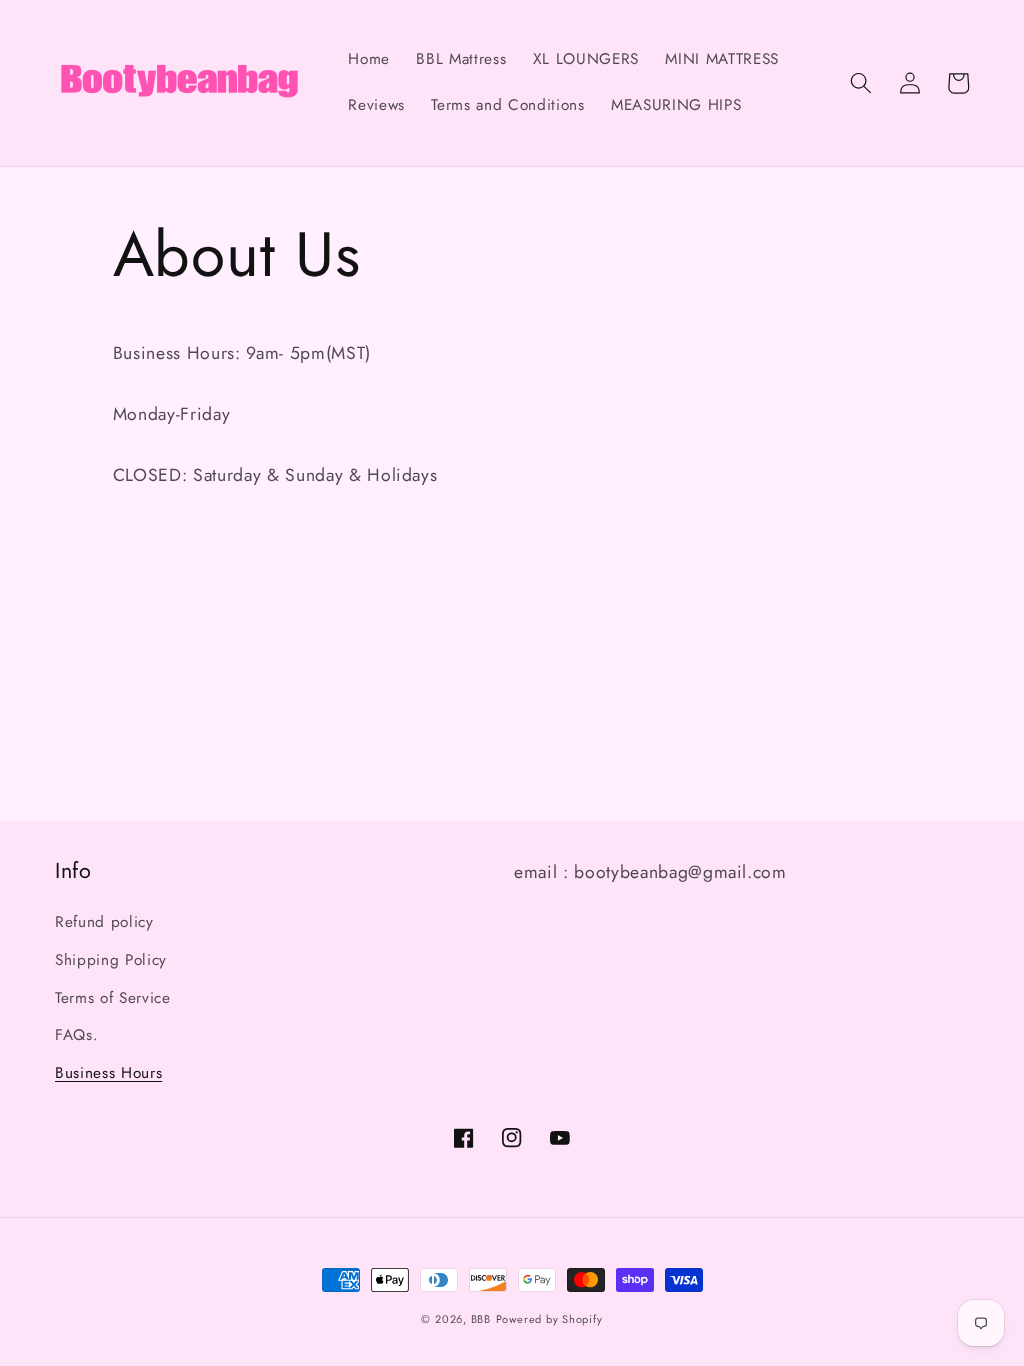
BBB (481, 1319)
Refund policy (104, 922)
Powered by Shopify (549, 1319)
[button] (861, 83)
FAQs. (76, 1035)
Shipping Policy (111, 960)
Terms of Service (113, 998)
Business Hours (108, 1073)
